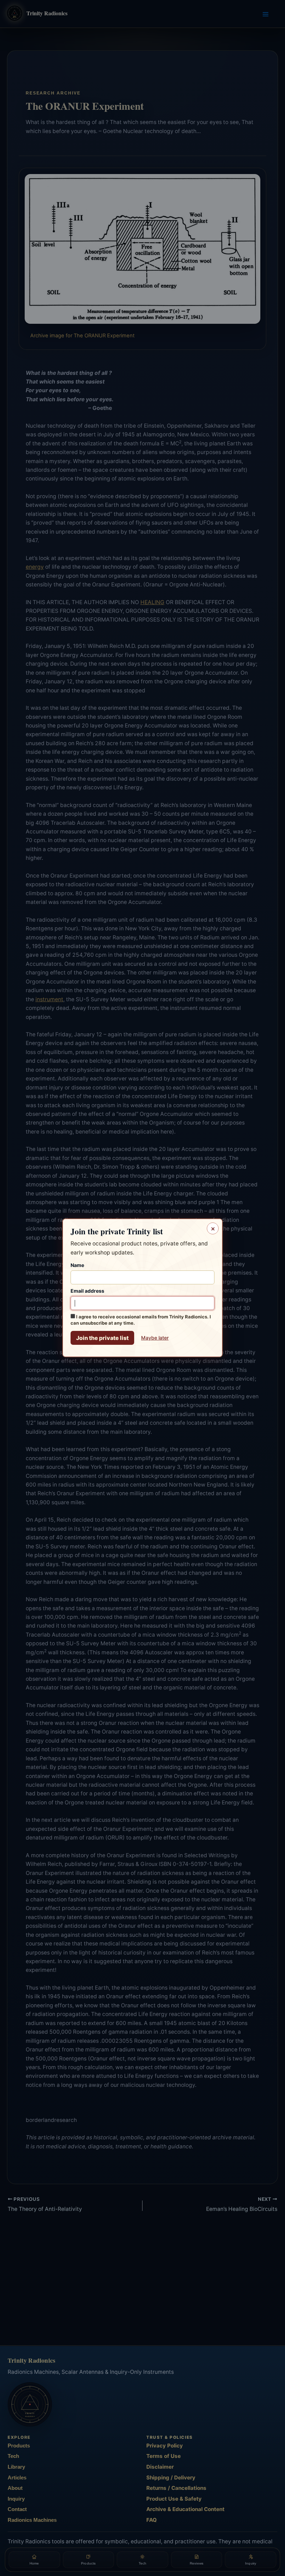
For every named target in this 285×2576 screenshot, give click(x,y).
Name (77, 1265)
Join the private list (102, 1338)
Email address (87, 1291)
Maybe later (155, 1338)
